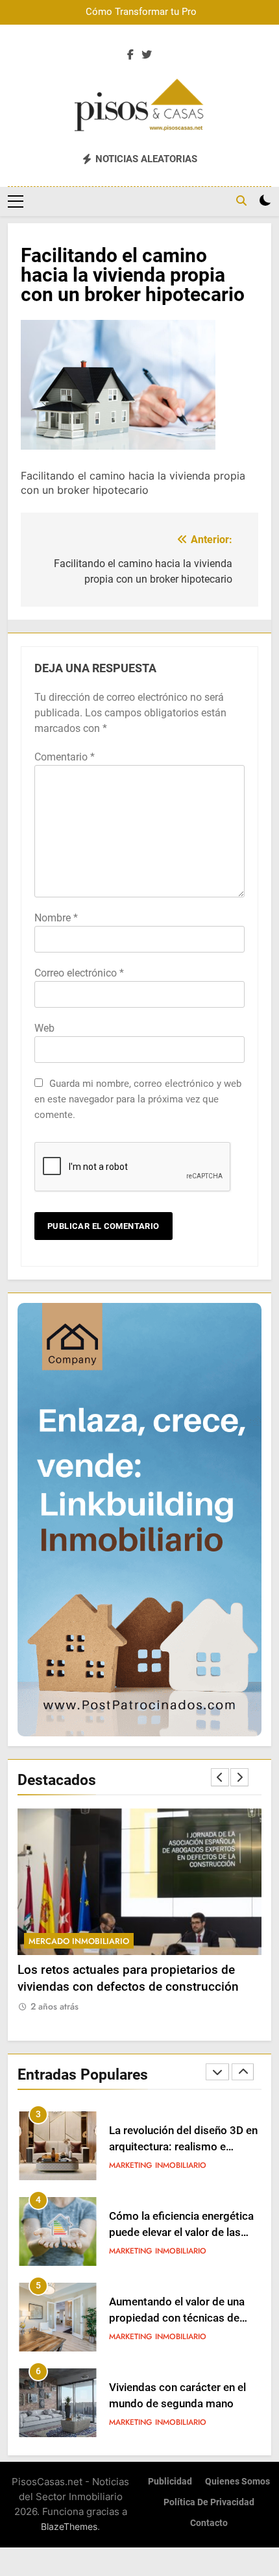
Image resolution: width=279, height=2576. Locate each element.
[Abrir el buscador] (241, 200)
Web (44, 1028)
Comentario (65, 757)
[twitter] (147, 55)
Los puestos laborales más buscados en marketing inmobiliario (176, 2404)
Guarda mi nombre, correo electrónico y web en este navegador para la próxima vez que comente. (138, 1099)
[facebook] (130, 55)
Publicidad (170, 2482)
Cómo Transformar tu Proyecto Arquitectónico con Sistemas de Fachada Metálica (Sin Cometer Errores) (151, 12)
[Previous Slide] (220, 1777)
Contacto (209, 2523)
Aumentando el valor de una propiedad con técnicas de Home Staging (177, 2232)
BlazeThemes (69, 2526)
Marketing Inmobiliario (158, 2165)
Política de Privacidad (209, 2502)
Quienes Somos (237, 2482)
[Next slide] (239, 1777)
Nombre (56, 918)
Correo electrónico (79, 973)
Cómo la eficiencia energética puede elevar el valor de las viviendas (181, 2147)
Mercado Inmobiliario (79, 1941)
